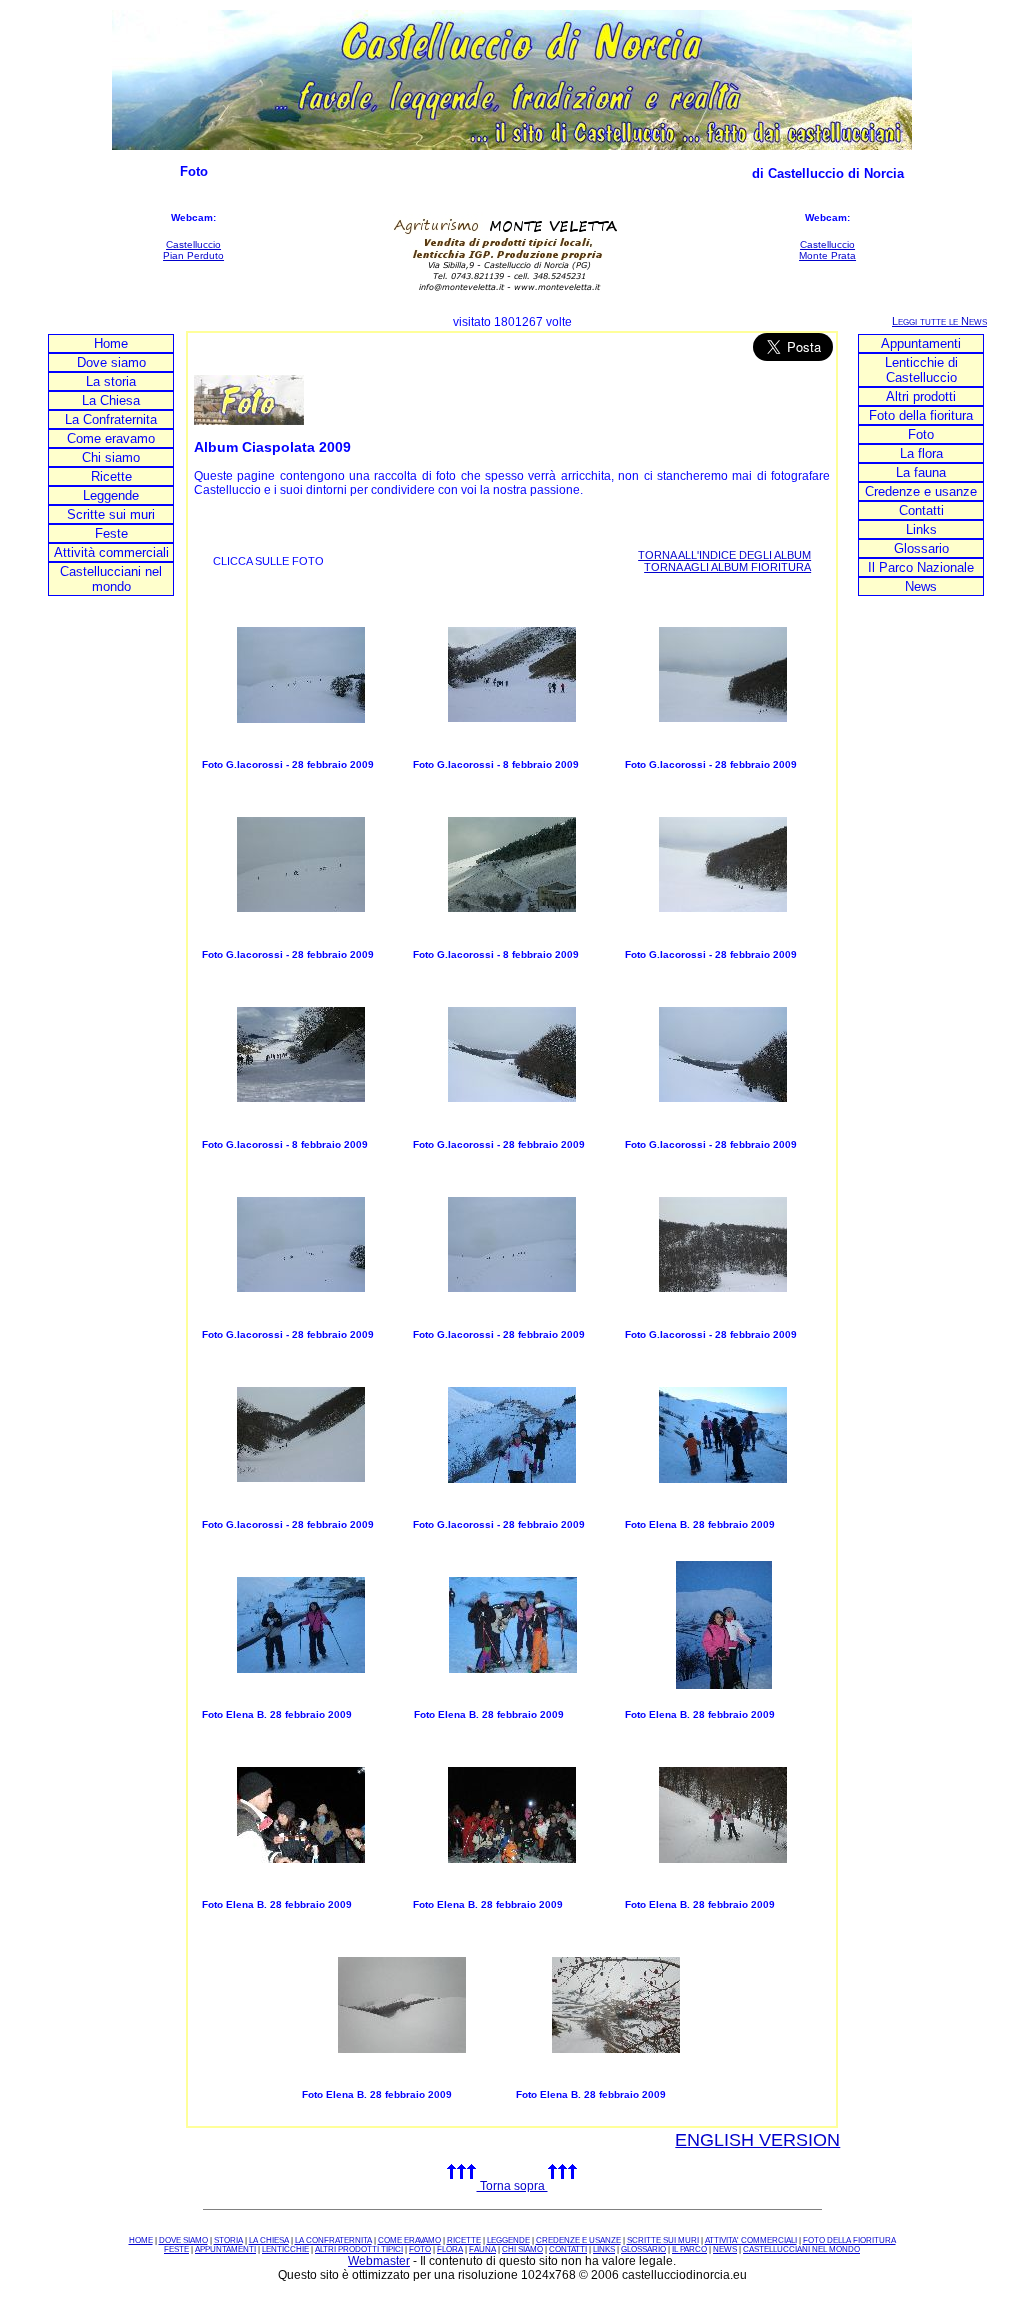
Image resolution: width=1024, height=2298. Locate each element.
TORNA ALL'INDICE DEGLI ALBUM (724, 555)
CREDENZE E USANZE (578, 2240)
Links (921, 529)
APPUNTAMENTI (225, 2249)
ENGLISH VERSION (757, 2140)
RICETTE (464, 2240)
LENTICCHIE (285, 2249)
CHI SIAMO (522, 2249)
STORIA (228, 2240)
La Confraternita (111, 419)
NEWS (725, 2249)
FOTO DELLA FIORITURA (849, 2240)
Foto (921, 434)
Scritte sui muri (111, 514)
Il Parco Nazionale (921, 567)
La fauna (921, 472)
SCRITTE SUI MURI (663, 2240)
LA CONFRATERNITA (333, 2240)
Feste (111, 533)
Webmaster (379, 2261)
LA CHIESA (269, 2240)
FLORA (450, 2249)
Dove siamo (111, 362)
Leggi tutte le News (939, 321)
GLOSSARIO (643, 2249)
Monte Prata (827, 255)
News (921, 586)
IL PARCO (689, 2249)
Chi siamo (111, 457)
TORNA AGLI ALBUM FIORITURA (727, 567)
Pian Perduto (193, 255)
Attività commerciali (111, 552)
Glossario (921, 548)
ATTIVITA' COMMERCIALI (751, 2240)
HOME (141, 2240)
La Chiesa (111, 400)
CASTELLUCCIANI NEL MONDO (801, 2249)
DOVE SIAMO (183, 2240)
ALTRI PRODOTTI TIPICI (359, 2249)
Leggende (111, 495)
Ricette (111, 476)
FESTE (176, 2249)
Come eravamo (111, 438)
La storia (111, 381)
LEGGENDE (508, 2240)
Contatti (921, 510)
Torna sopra (512, 2186)
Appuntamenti (921, 343)
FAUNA (482, 2249)
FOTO (420, 2249)
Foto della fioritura (921, 415)
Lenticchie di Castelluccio (921, 370)
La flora (921, 453)
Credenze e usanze (921, 491)
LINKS (604, 2249)
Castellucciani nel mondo (111, 579)
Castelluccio (193, 244)
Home (111, 343)
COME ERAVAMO (409, 2240)
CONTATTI (568, 2249)
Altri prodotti (921, 396)
